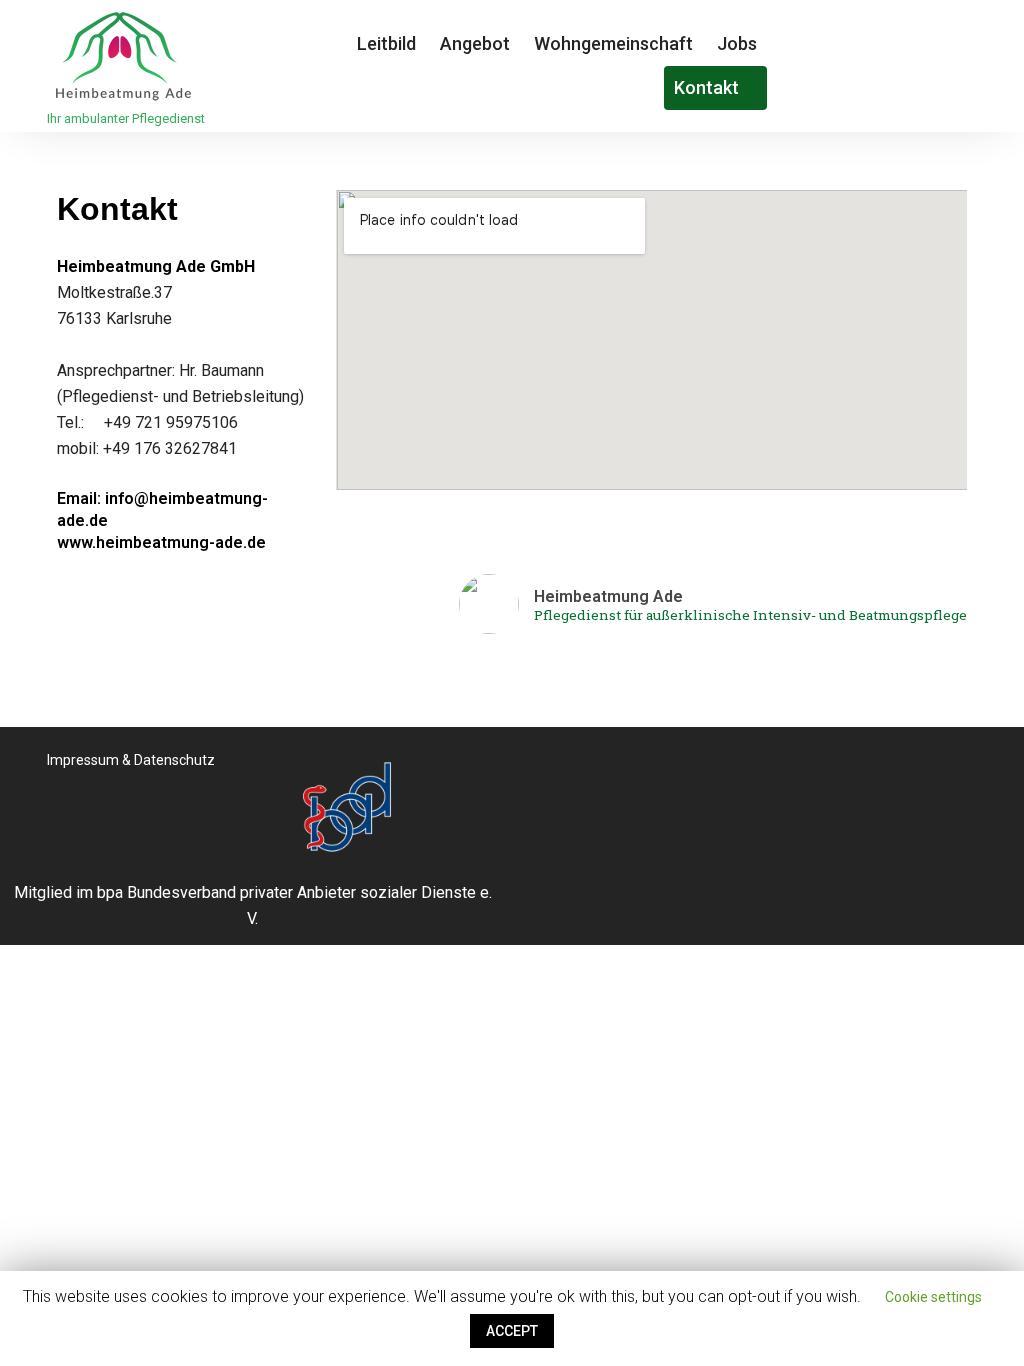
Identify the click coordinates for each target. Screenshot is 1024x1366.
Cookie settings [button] (933, 1297)
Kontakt (708, 87)
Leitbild (386, 43)
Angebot (475, 43)
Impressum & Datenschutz (131, 760)
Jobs (737, 43)
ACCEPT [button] (512, 1331)
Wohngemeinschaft (613, 43)
